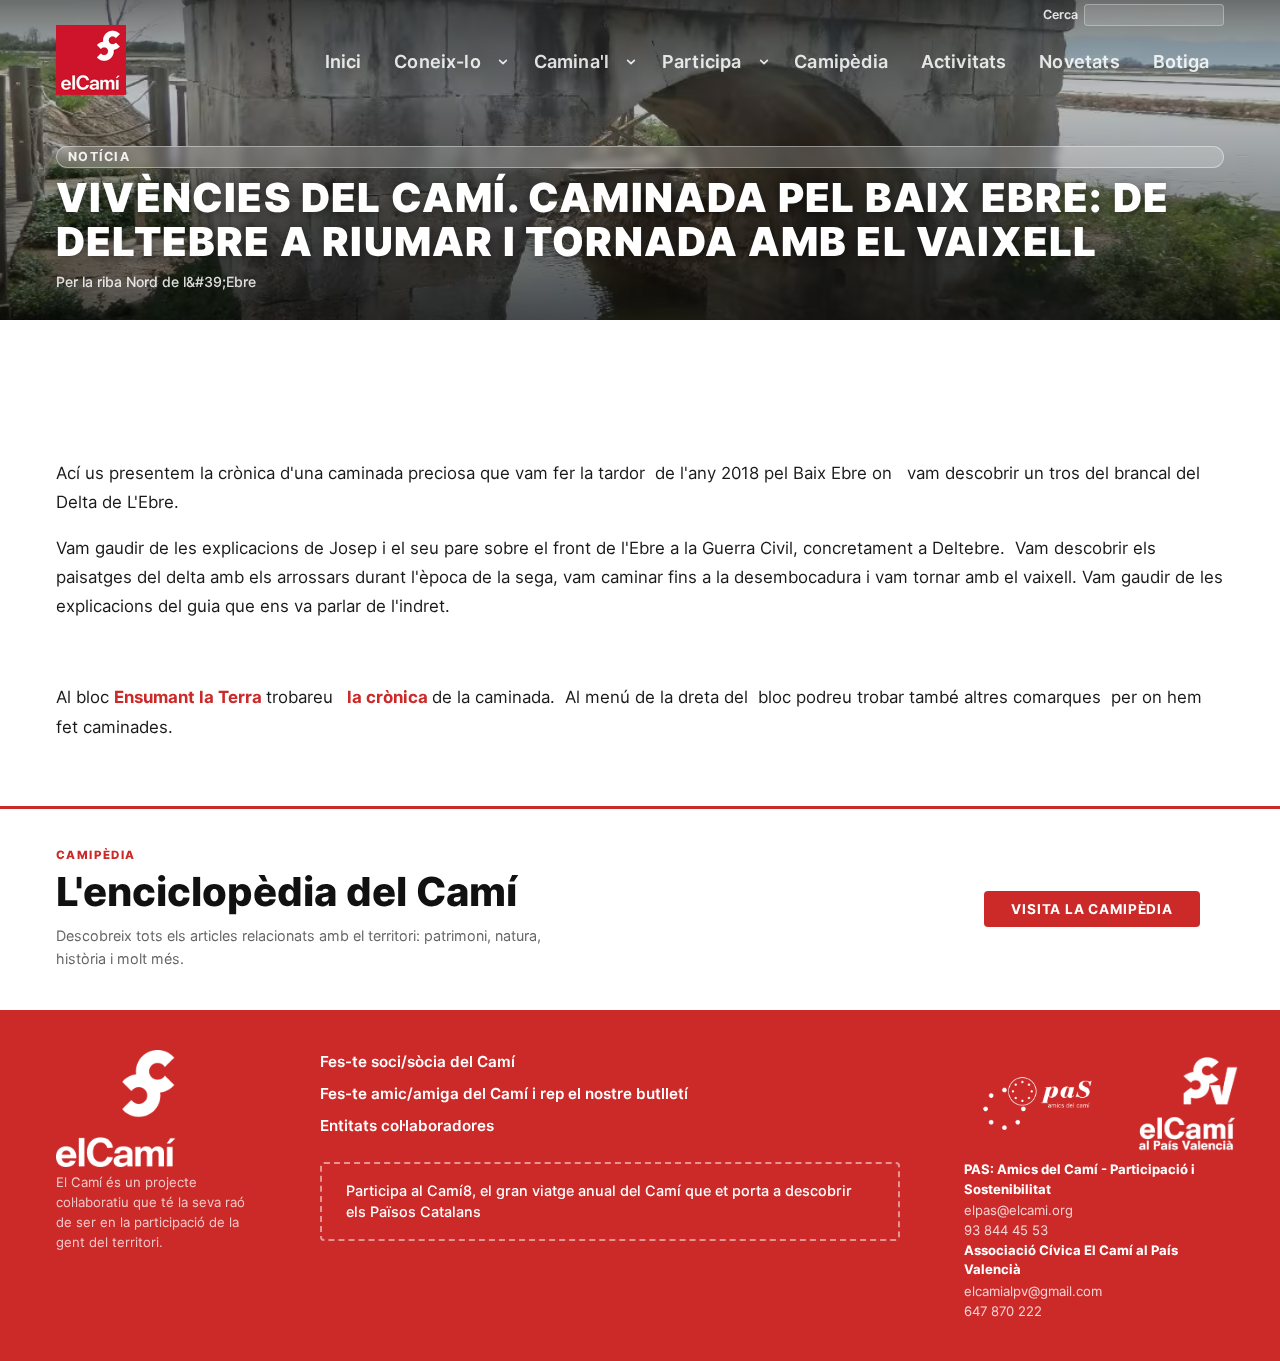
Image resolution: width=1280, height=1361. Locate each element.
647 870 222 (1003, 1311)
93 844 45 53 (1006, 1230)
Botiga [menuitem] (1181, 61)
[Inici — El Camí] (91, 60)
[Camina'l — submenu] (631, 62)
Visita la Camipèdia (1092, 909)
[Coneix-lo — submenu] (503, 62)
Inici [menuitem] (343, 61)
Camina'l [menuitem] (571, 61)
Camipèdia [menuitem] (841, 61)
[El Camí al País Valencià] (1190, 1105)
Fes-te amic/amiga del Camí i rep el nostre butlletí (504, 1093)
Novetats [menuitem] (1079, 61)
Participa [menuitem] (702, 61)
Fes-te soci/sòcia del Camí (417, 1061)
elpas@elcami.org (1018, 1210)
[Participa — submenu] (764, 62)
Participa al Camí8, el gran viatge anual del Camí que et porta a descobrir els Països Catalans (599, 1201)
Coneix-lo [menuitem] (437, 61)
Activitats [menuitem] (964, 61)
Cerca (1060, 15)
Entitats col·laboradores (407, 1125)
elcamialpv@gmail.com (1033, 1291)
